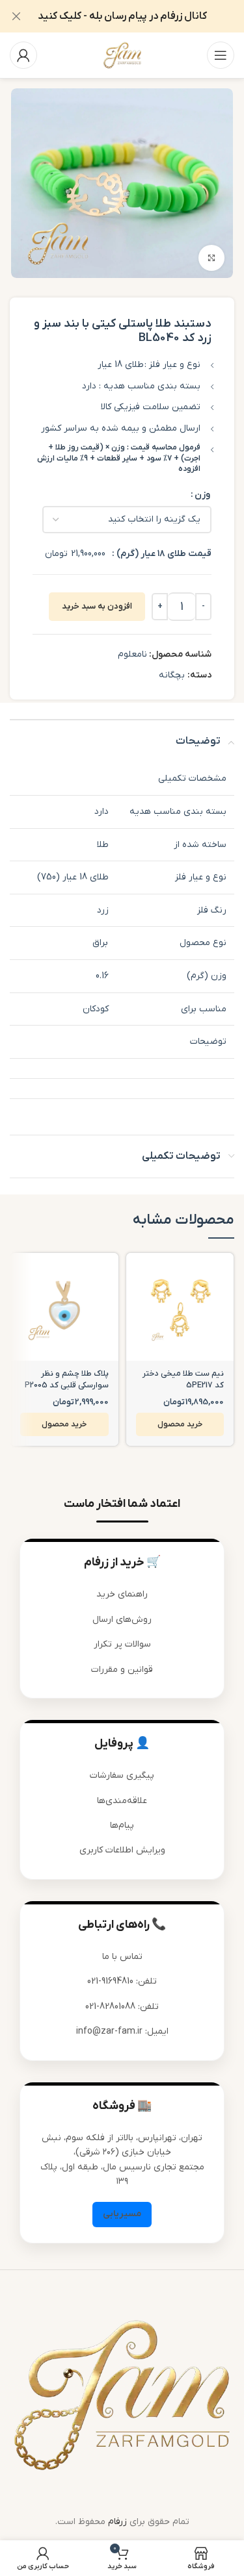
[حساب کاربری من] (23, 55)
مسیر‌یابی (122, 2214)
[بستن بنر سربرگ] (16, 16)
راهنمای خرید (122, 1594)
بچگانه (172, 675)
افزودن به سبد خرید (97, 606)
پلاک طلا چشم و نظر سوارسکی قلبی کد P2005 (67, 1380)
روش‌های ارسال (122, 1620)
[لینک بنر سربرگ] (142, 16)
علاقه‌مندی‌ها (122, 1801)
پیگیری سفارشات (122, 1775)
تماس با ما (122, 1957)
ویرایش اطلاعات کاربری (122, 1850)
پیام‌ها (122, 1825)
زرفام (117, 2522)
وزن (202, 495)
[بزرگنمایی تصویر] (211, 258)
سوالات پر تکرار (122, 1644)
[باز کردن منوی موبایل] (221, 55)
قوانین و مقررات (122, 1670)
